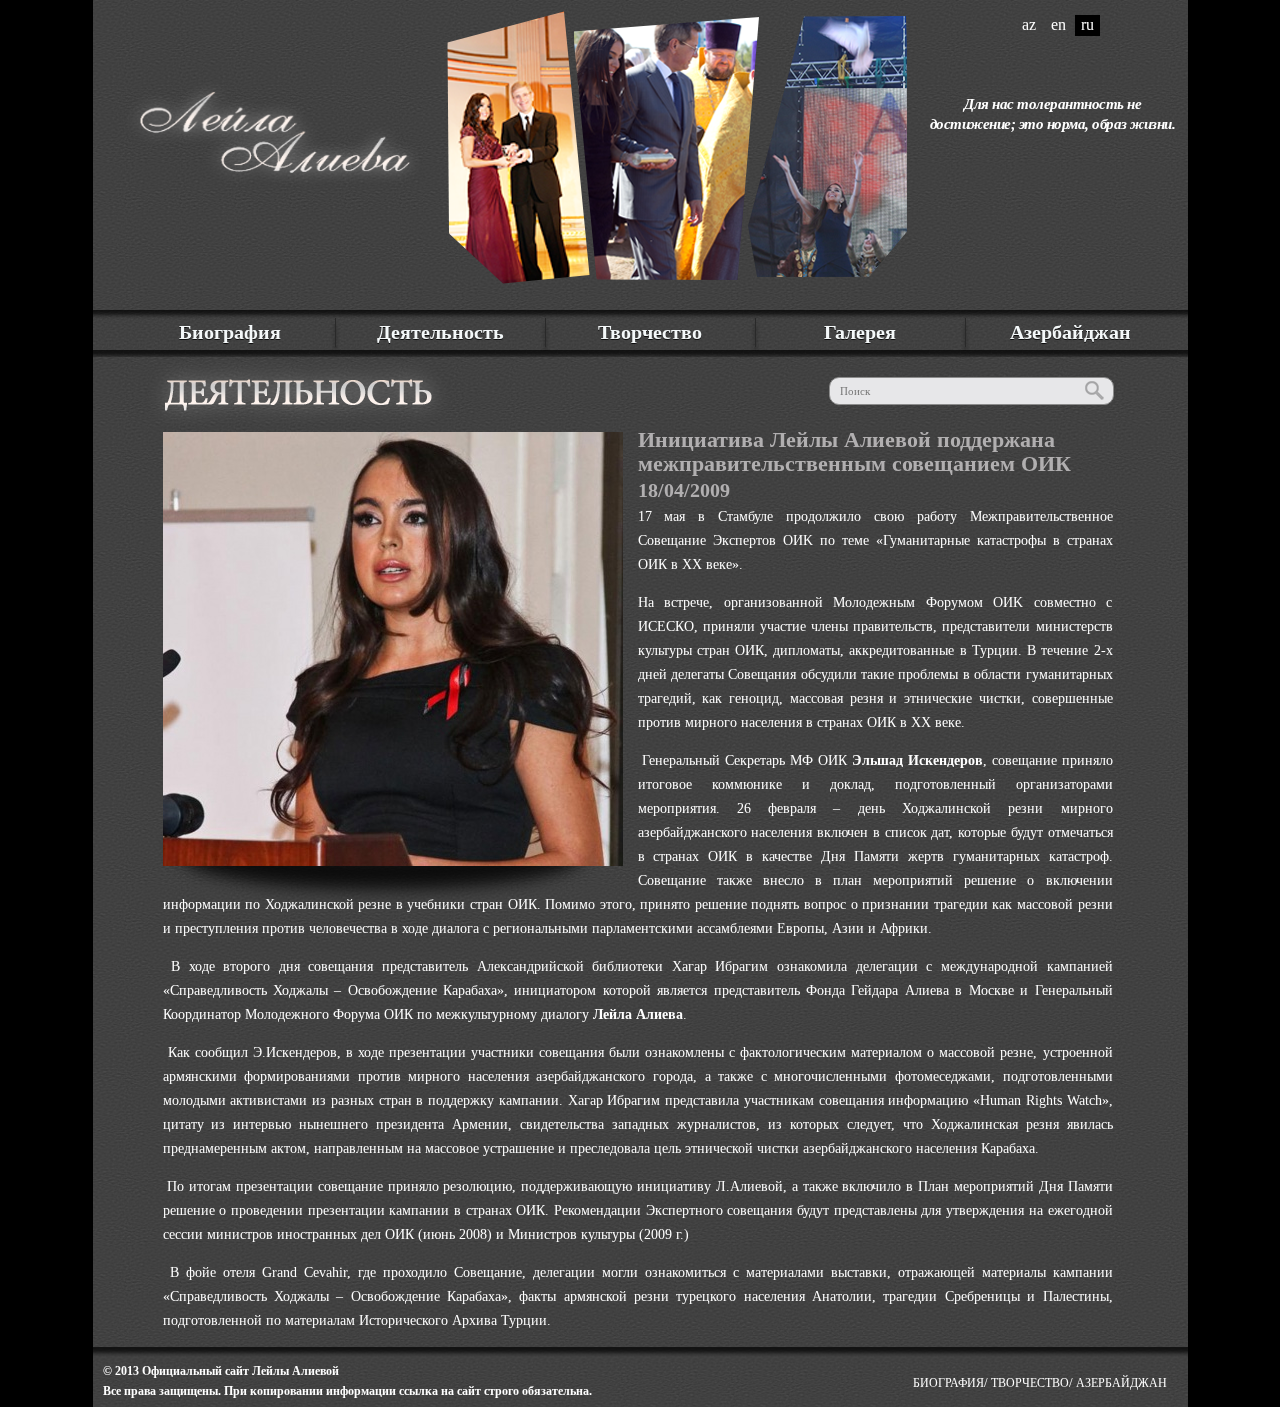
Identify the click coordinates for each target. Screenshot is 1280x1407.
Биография (230, 332)
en (1058, 24)
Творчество (650, 332)
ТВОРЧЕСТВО (1030, 1383)
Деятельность (440, 332)
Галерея (860, 332)
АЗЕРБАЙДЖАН (1121, 1383)
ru (1087, 24)
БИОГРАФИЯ (948, 1383)
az (1029, 24)
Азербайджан (1070, 332)
